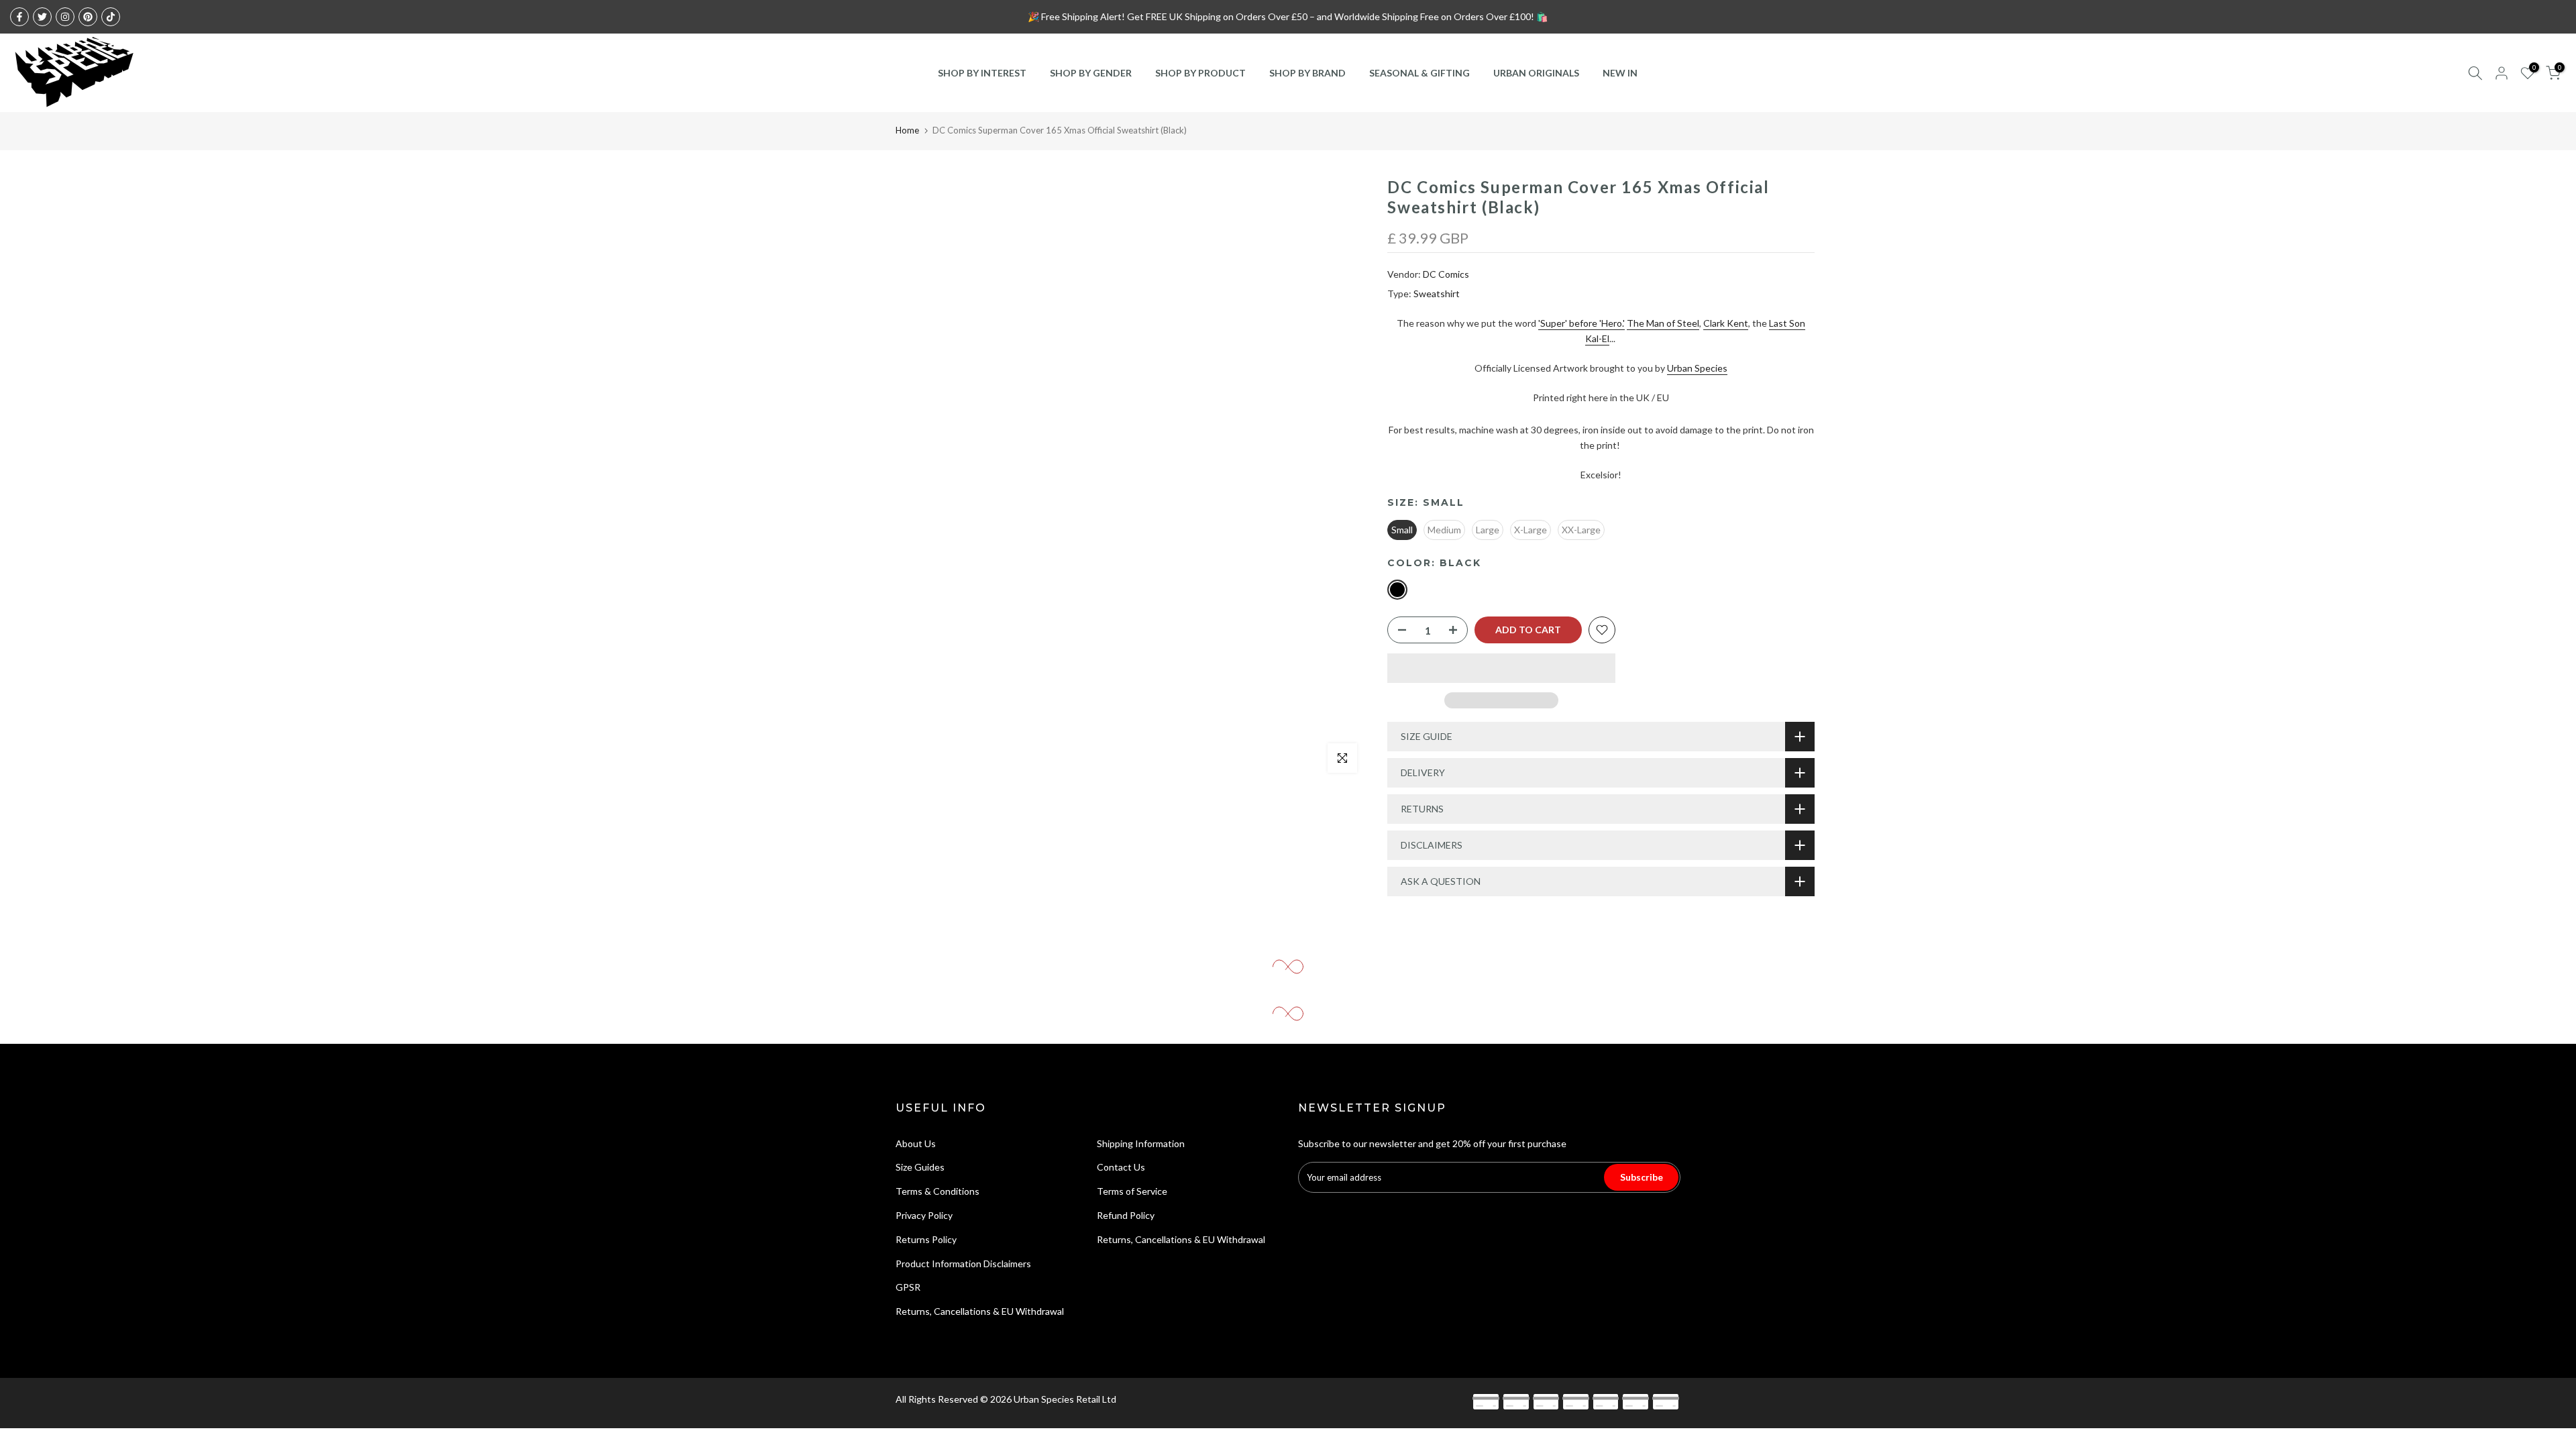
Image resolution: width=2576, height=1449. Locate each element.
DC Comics (1446, 274)
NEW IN (1620, 73)
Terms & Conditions (937, 1191)
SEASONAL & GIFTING (1419, 73)
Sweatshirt (1437, 293)
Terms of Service (1132, 1191)
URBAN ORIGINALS (1536, 73)
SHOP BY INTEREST (982, 73)
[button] (1501, 668)
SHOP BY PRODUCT (1200, 73)
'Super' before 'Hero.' (1581, 323)
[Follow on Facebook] (19, 17)
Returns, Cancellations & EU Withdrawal (980, 1311)
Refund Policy (1126, 1215)
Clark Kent (1726, 323)
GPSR (908, 1287)
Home (907, 130)
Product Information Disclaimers (963, 1264)
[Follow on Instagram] (65, 17)
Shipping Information (1141, 1143)
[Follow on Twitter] (42, 17)
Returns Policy (926, 1239)
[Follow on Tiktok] (111, 17)
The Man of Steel (1663, 323)
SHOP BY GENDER (1091, 73)
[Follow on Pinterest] (88, 17)
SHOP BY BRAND (1307, 73)
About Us (916, 1143)
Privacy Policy (924, 1215)
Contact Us (1121, 1167)
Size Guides (920, 1167)
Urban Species (1697, 368)
